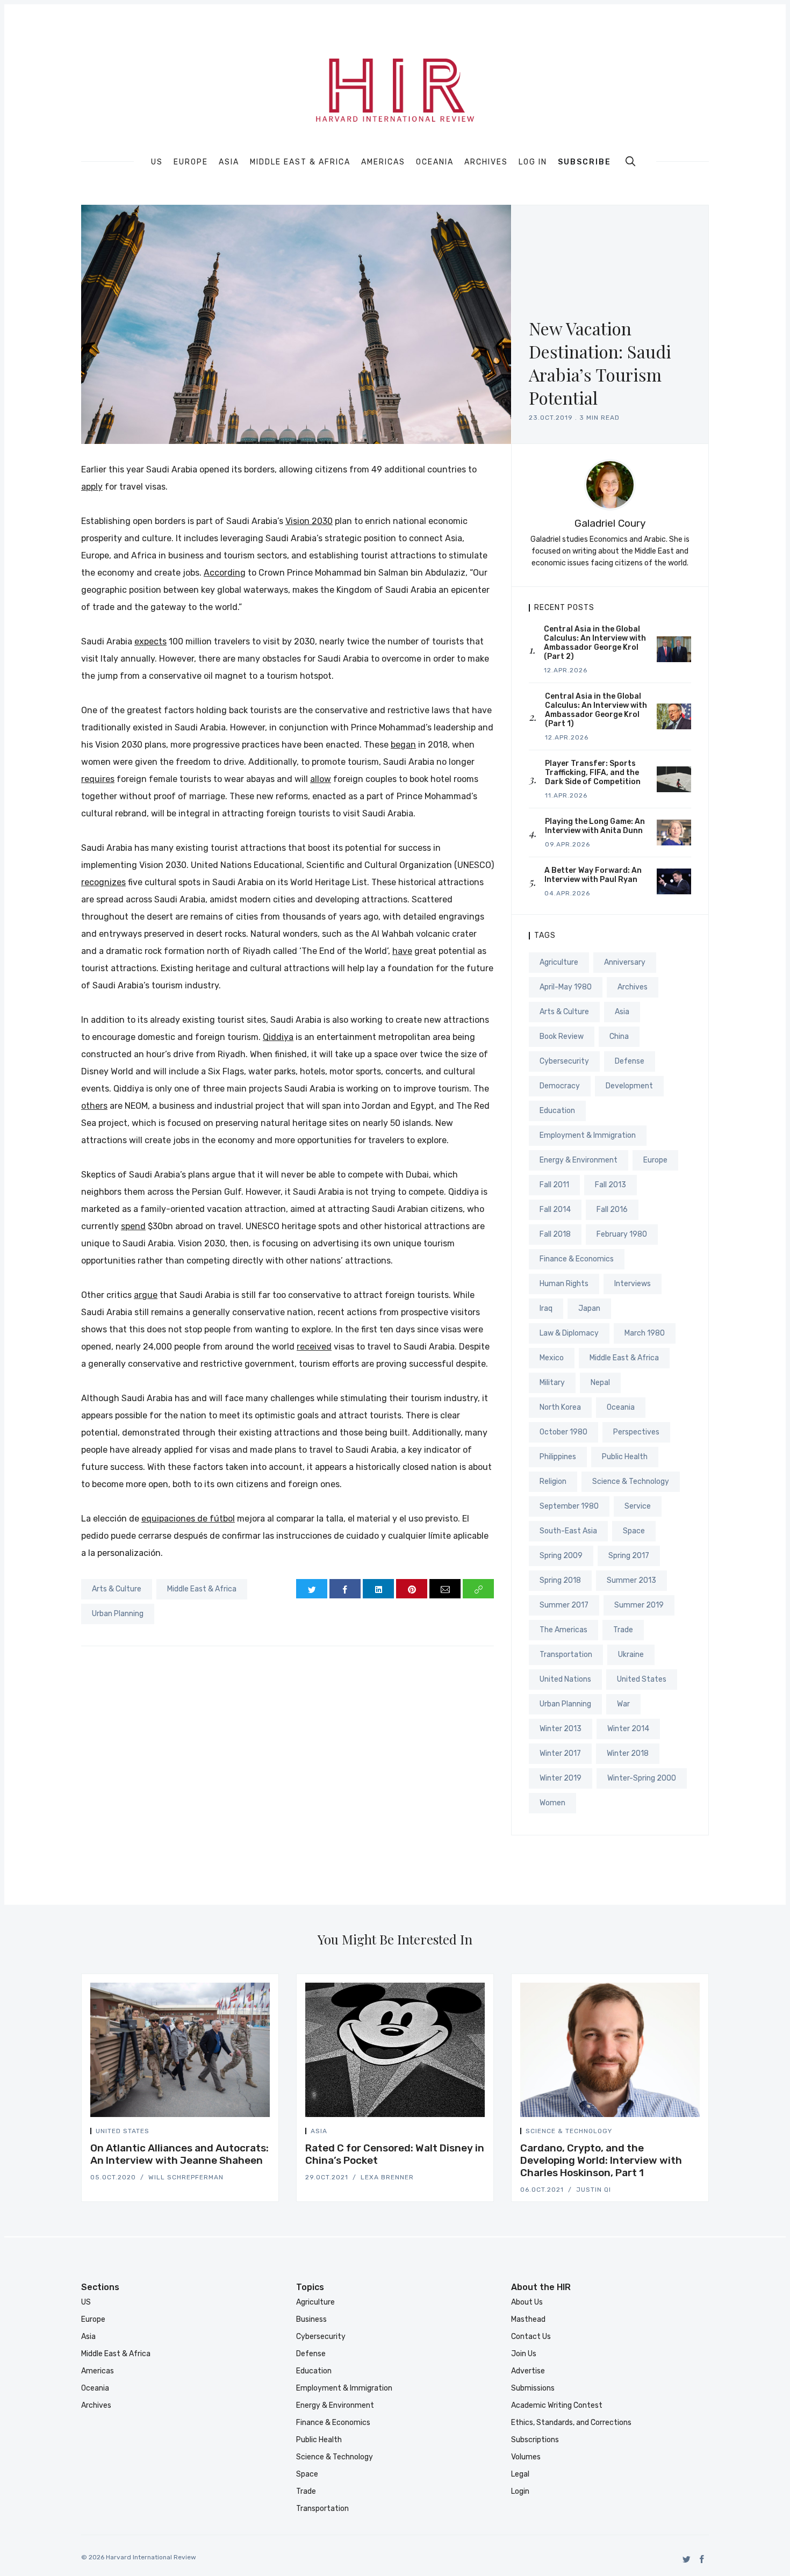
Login (520, 2491)
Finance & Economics (577, 1259)
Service (638, 1506)
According (225, 573)
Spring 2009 (561, 1556)
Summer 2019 (639, 1605)
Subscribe (584, 162)
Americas (383, 162)
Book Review (562, 1036)
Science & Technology (631, 1481)
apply (92, 487)
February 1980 (622, 1234)
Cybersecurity (564, 1061)
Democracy (560, 1086)
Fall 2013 (611, 1185)
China (619, 1036)
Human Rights (564, 1284)
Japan (589, 1308)
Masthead (528, 2319)
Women (552, 1803)
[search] (630, 161)
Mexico (552, 1358)
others (94, 1106)
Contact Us (531, 2337)
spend (133, 1226)
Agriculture (559, 962)
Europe (191, 162)
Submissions (533, 2388)
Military (552, 1383)
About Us (527, 2302)
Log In (533, 162)
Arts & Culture (117, 1589)
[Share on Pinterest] (412, 1589)
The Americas (563, 1630)
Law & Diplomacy (569, 1333)
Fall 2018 (555, 1234)
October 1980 (563, 1432)
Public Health (625, 1457)
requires (98, 779)
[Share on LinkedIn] (378, 1589)
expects (150, 641)
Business (311, 2319)
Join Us (524, 2354)
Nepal (600, 1383)
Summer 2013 (631, 1580)
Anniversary (625, 962)
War (623, 1704)
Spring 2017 (629, 1556)
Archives (486, 162)
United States (642, 1679)
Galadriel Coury (610, 523)
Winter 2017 (560, 1753)
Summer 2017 (564, 1605)
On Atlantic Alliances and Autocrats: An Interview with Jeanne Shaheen (179, 2154)
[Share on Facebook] (345, 1589)
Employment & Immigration (588, 1135)
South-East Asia (568, 1531)
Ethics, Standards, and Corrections (571, 2423)
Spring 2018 (560, 1580)
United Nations (565, 1679)
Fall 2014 (555, 1210)
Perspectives (636, 1432)
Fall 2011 (554, 1185)
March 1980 (645, 1333)
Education (557, 1111)
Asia (229, 162)
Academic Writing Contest (557, 2405)
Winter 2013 (561, 1729)
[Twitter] (687, 2559)
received (314, 1347)
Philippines (558, 1457)
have (402, 951)
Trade (623, 1630)
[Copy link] (478, 1589)
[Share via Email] (445, 1589)
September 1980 (569, 1506)
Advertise (528, 2371)
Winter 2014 (628, 1729)
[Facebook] (702, 2559)
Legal (520, 2474)
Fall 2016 (612, 1210)
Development (629, 1086)
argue (146, 1295)
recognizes (103, 882)
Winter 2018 (628, 1753)
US (157, 162)
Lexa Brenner (387, 2177)
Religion (553, 1481)
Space (634, 1531)
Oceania (435, 162)
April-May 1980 (566, 987)
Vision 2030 (309, 521)
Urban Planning (118, 1614)
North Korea (560, 1407)
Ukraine (631, 1655)
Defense (630, 1061)
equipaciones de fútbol (188, 1519)
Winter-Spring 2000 (642, 1778)
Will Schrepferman (186, 2177)
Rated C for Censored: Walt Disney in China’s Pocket (395, 2154)
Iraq (546, 1308)
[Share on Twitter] (312, 1589)
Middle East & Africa (300, 162)
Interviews (633, 1284)
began (403, 745)
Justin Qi (594, 2190)
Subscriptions (535, 2440)
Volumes (526, 2457)
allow (321, 779)
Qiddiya (278, 1037)
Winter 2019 (561, 1778)
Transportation (566, 1655)
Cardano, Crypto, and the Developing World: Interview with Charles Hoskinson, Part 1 (601, 2160)
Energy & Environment (579, 1160)
